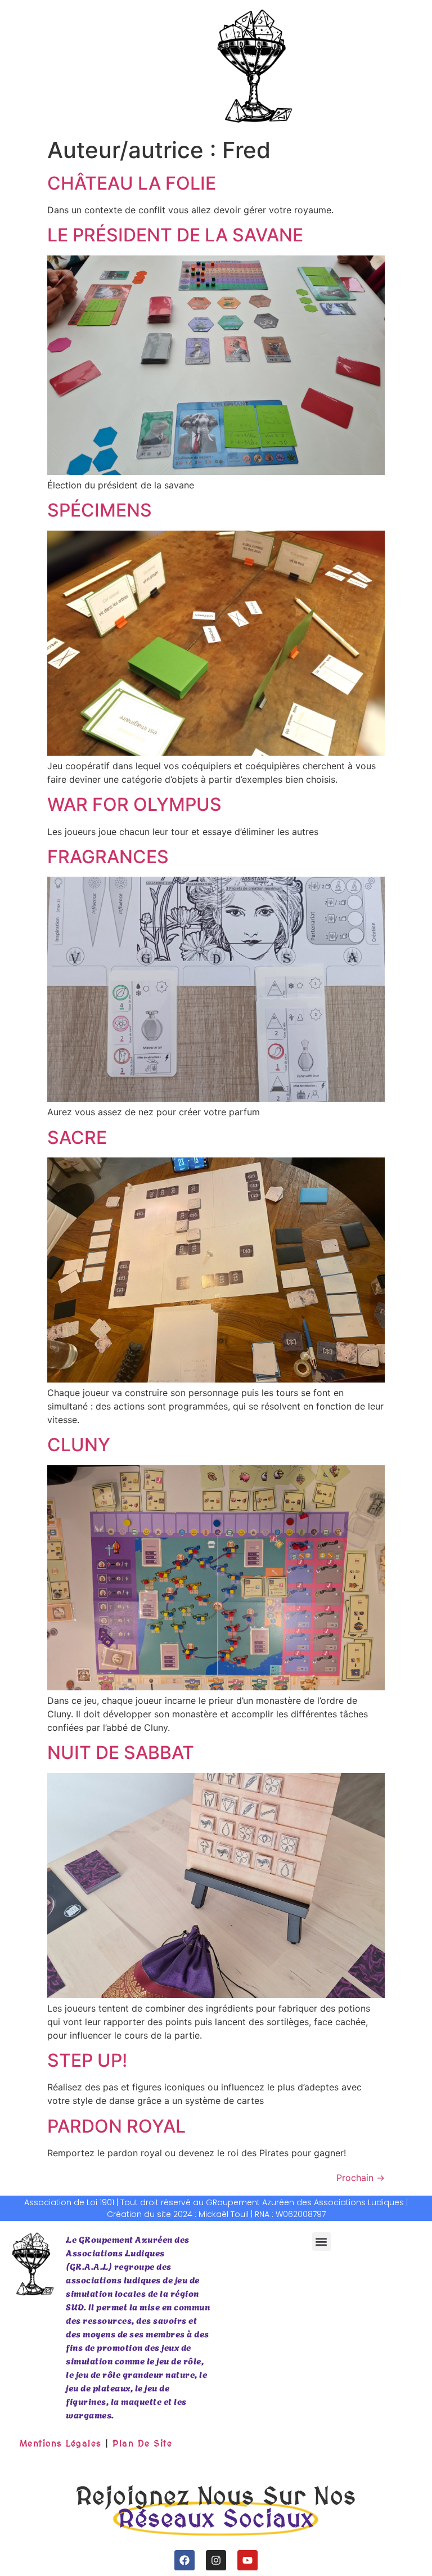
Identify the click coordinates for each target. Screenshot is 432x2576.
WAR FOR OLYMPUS (134, 804)
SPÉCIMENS (100, 510)
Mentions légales (61, 2443)
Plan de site (142, 2443)
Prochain (361, 2178)
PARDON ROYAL (116, 2126)
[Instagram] (216, 2560)
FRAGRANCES (108, 857)
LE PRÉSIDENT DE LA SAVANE (175, 235)
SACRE (77, 1137)
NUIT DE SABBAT (121, 1753)
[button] (321, 2241)
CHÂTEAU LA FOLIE (132, 183)
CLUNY (79, 1445)
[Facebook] (184, 2560)
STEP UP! (87, 2060)
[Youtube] (247, 2560)
